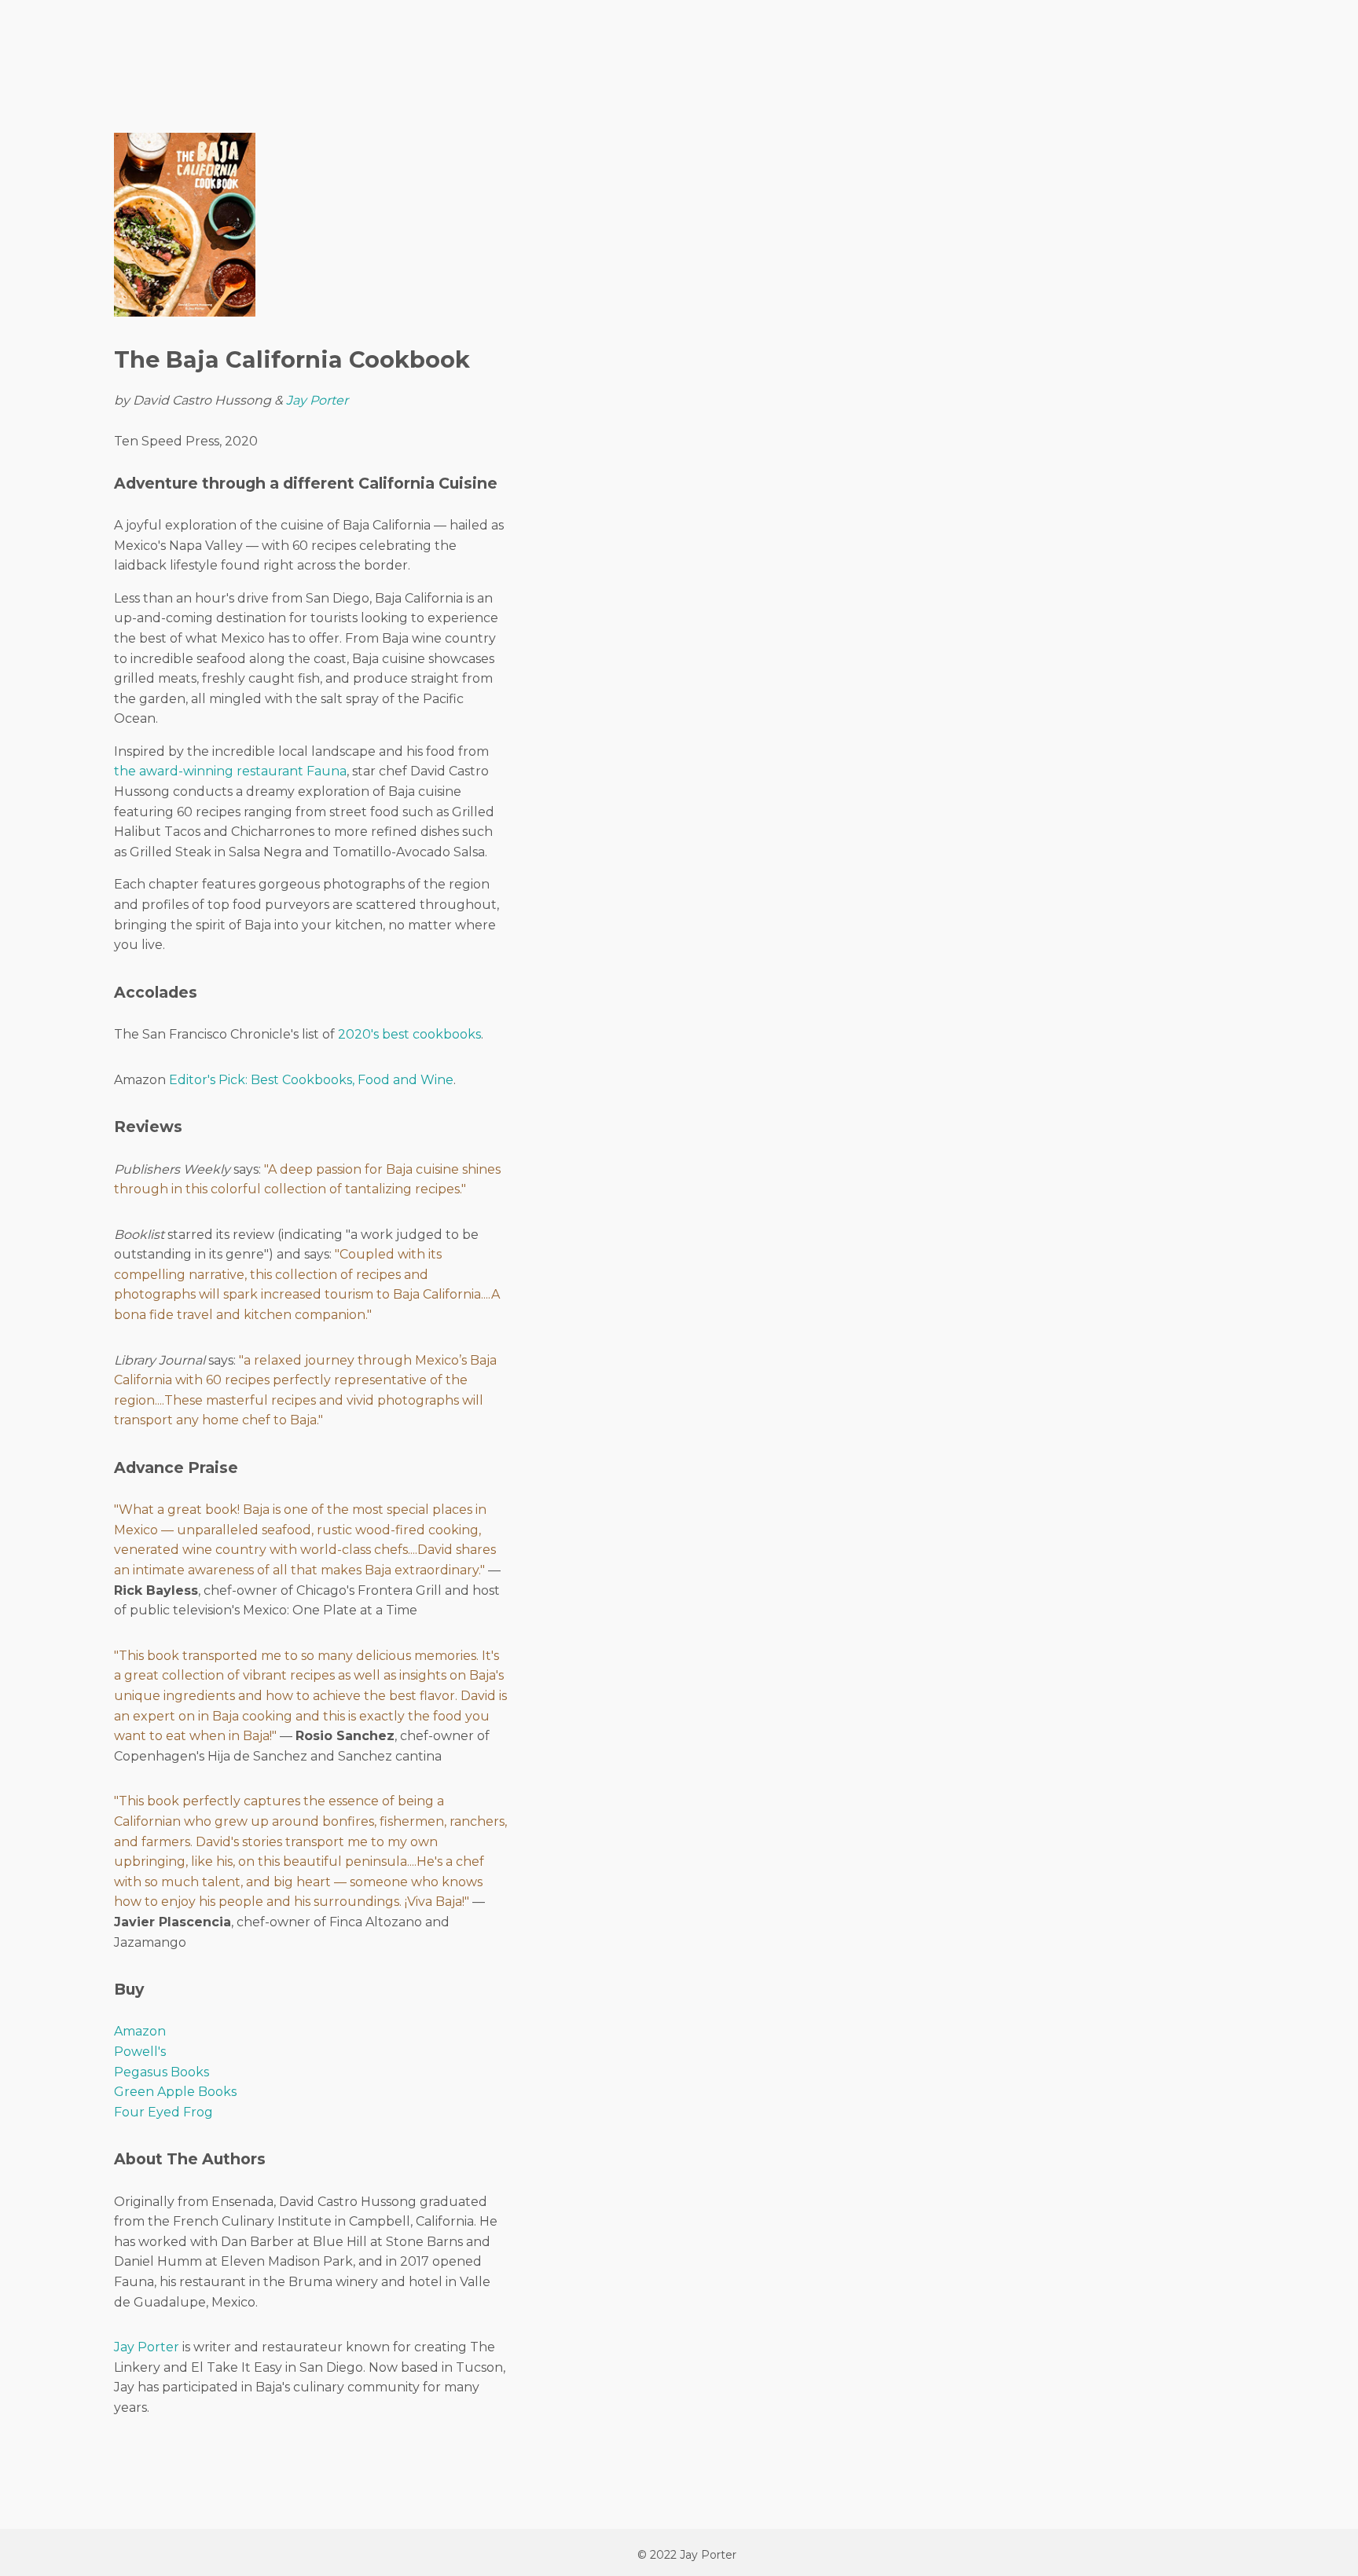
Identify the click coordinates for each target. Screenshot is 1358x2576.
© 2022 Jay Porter (687, 2555)
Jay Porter (317, 400)
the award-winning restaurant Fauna (230, 771)
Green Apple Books (175, 2092)
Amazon (140, 2031)
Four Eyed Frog (163, 2112)
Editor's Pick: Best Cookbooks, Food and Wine (311, 1080)
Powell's (140, 2052)
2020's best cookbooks (409, 1034)
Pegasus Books (161, 2072)
